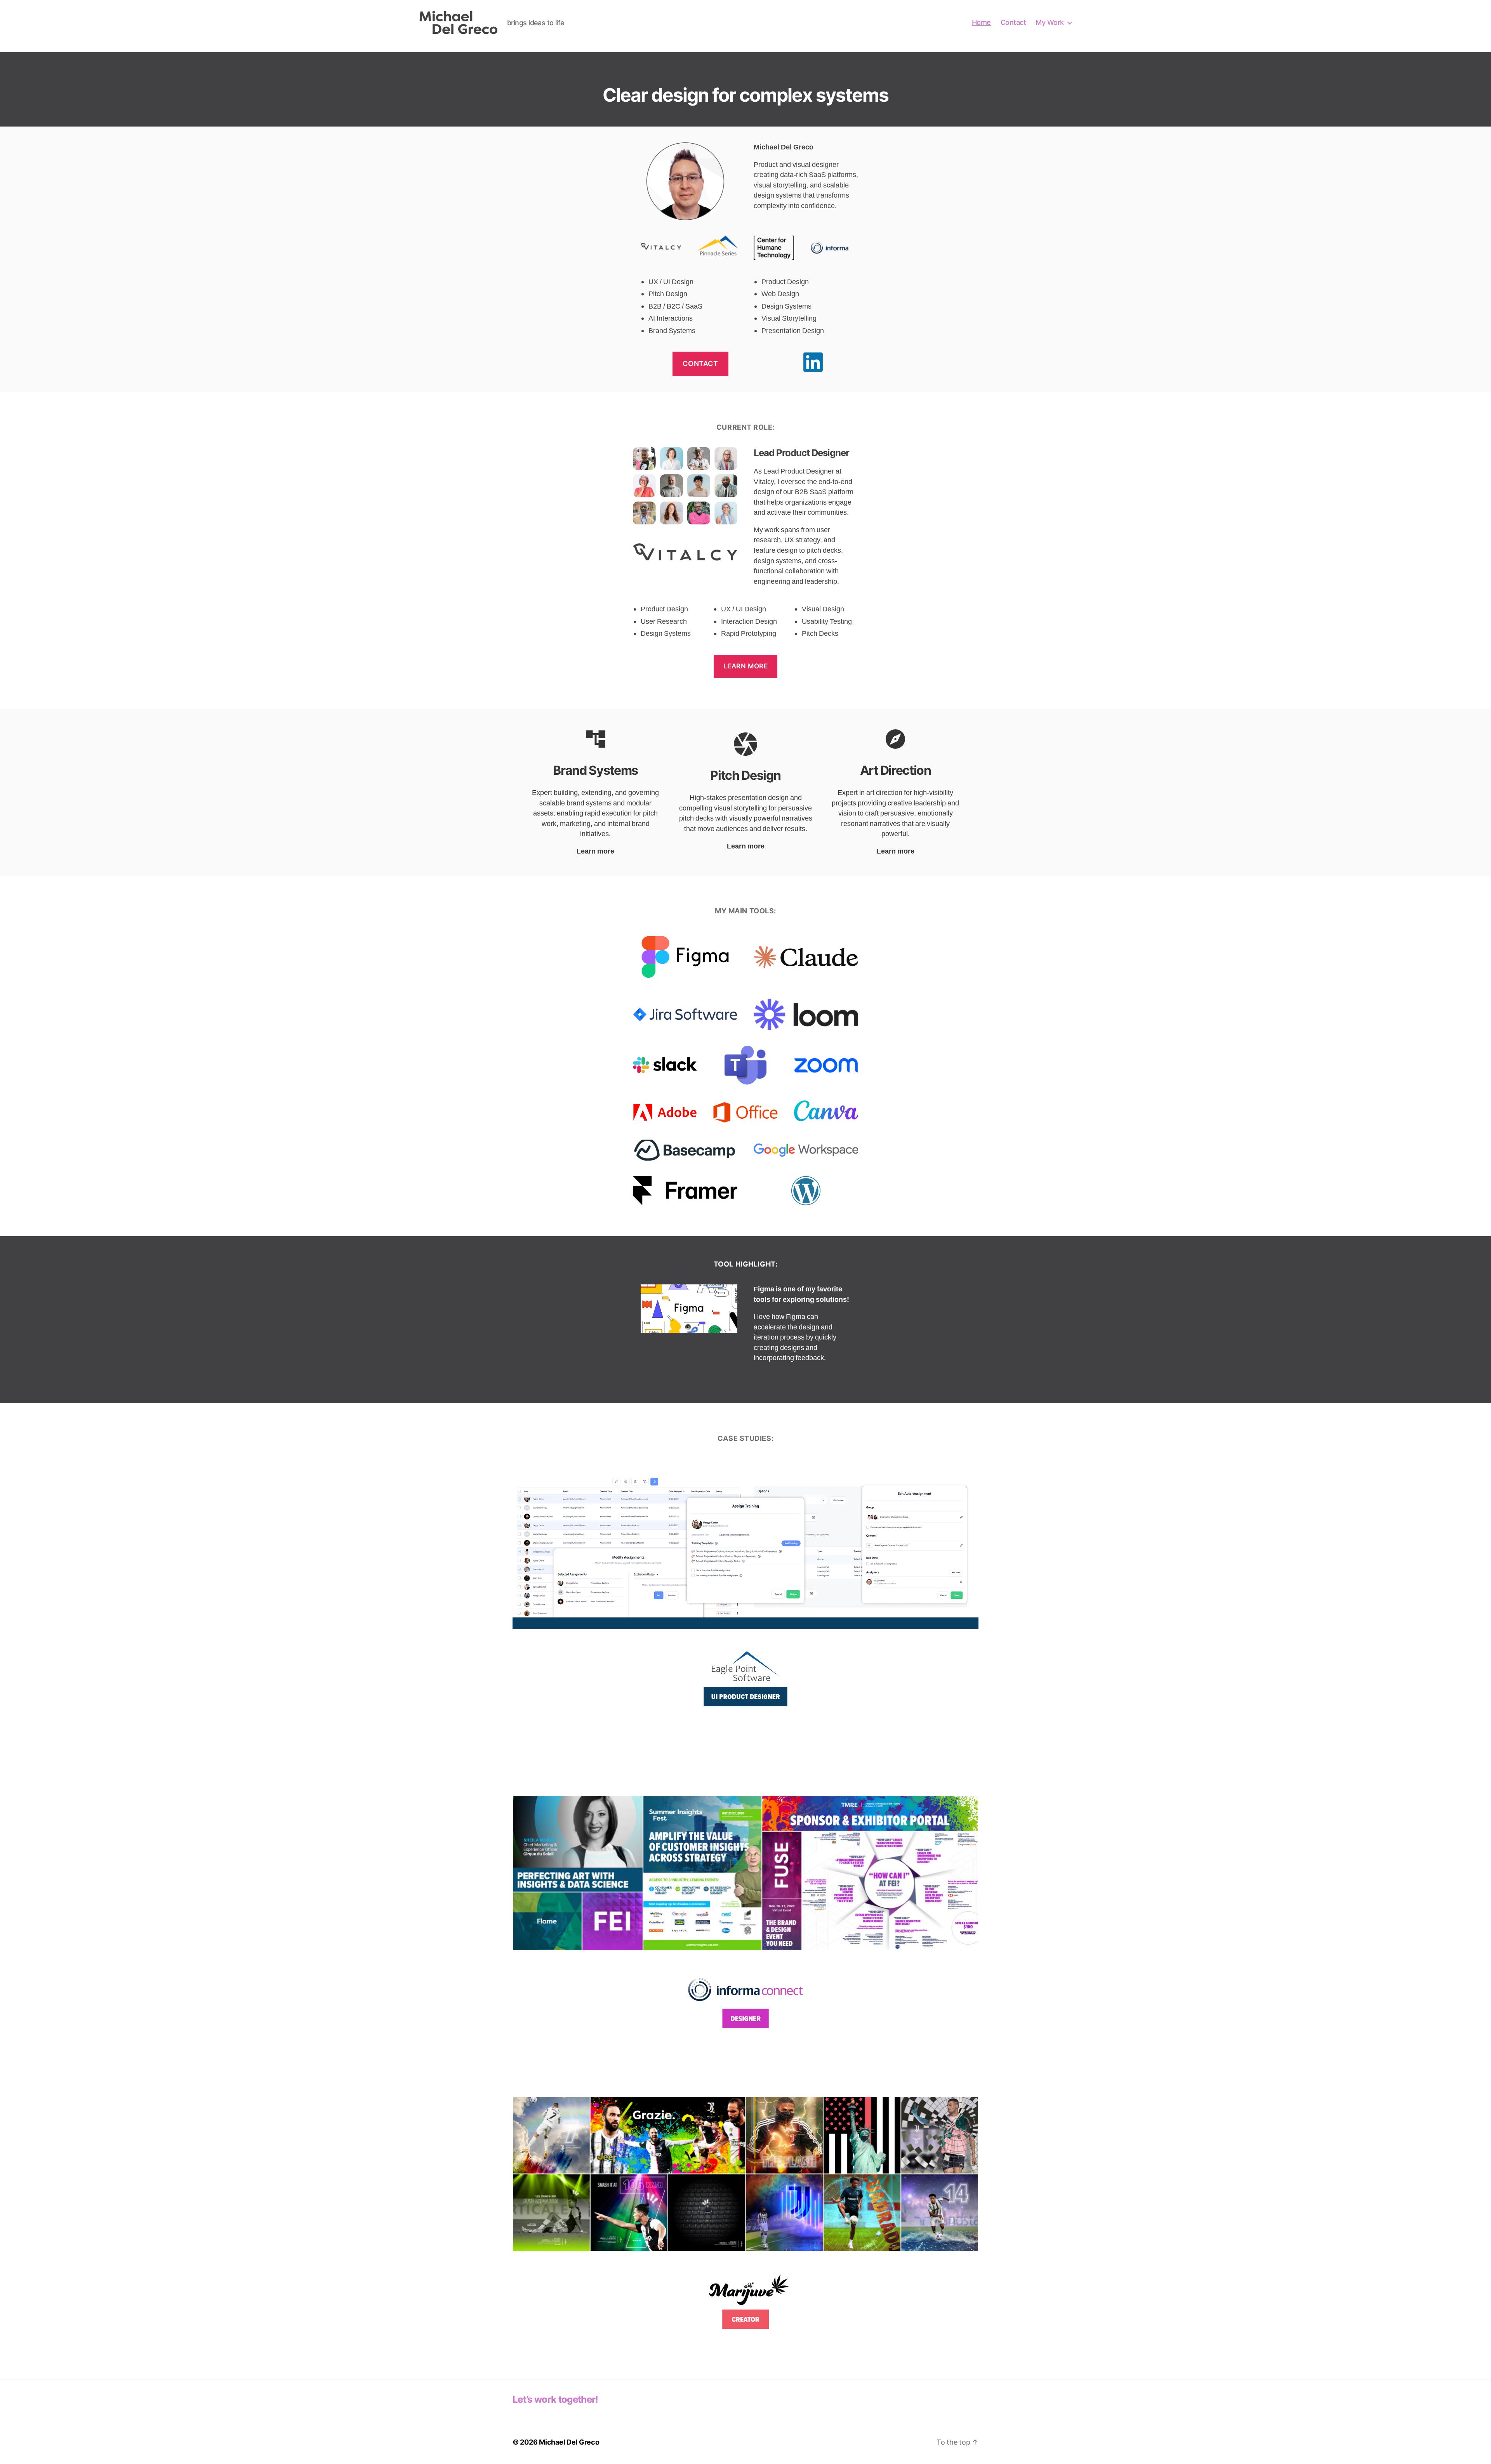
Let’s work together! (555, 2399)
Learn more (746, 666)
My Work (1050, 22)
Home (981, 22)
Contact (1013, 22)
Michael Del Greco (569, 2442)
